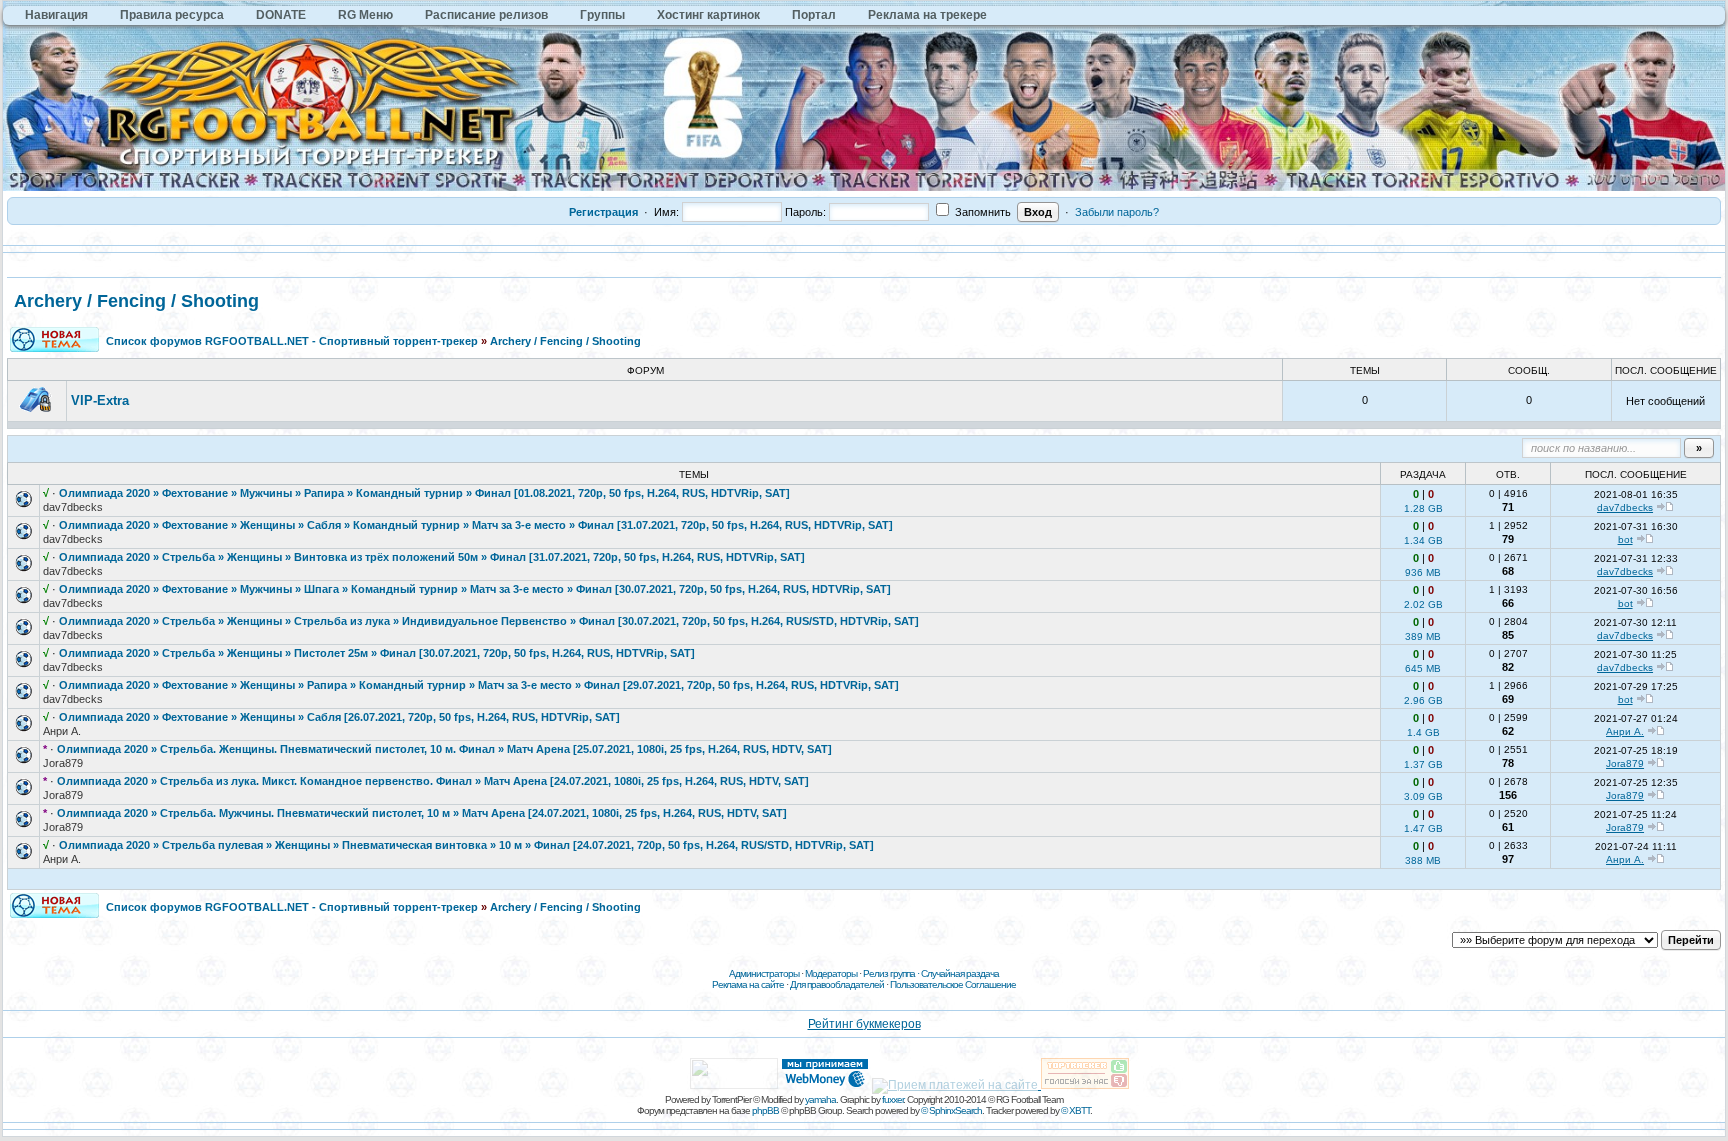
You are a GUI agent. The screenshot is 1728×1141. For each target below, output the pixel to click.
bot (1625, 539)
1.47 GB (1423, 828)
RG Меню (365, 15)
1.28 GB (1423, 508)
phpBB (765, 1110)
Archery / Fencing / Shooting (136, 301)
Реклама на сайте (748, 984)
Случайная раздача (960, 973)
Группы (602, 15)
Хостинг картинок (708, 15)
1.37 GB (1423, 764)
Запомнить (981, 212)
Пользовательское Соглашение (953, 984)
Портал (814, 15)
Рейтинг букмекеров (864, 1024)
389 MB (1423, 636)
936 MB (1423, 572)
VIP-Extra (100, 400)
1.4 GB (1423, 732)
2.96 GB (1423, 700)
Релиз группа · (892, 973)
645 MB (1423, 668)
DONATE (281, 15)
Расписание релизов (486, 15)
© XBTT (1075, 1110)
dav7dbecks (73, 507)
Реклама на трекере (927, 15)
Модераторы (831, 973)
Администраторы (764, 973)
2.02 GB (1423, 604)
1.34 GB (1423, 540)
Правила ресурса (172, 15)
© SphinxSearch (951, 1110)
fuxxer (892, 1099)
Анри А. (62, 731)
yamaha (820, 1099)
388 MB (1423, 860)
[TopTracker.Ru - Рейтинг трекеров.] (1085, 1085)
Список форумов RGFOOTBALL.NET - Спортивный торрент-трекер (292, 341)
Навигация (56, 15)
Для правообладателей (837, 984)
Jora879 (63, 763)
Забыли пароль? (1117, 212)
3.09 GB (1423, 796)
